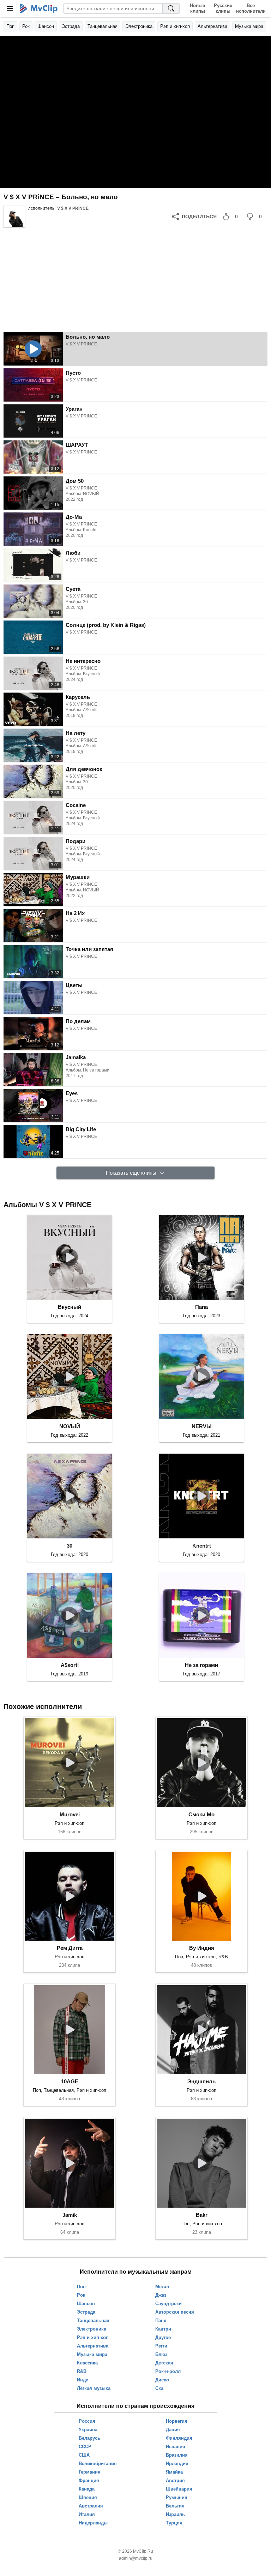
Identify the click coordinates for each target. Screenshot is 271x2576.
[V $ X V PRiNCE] (14, 216)
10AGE (70, 2081)
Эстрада (71, 26)
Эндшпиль (201, 2081)
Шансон (46, 26)
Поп (10, 26)
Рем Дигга (70, 1948)
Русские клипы (223, 8)
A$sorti (70, 1665)
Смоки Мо (201, 1814)
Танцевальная (103, 26)
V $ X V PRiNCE (73, 208)
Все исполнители (251, 8)
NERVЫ (202, 1426)
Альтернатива (212, 26)
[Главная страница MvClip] (39, 8)
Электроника (139, 26)
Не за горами (201, 1665)
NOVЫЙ (70, 1426)
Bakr (202, 2215)
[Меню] (10, 8)
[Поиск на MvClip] (171, 8)
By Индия (202, 1948)
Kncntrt (202, 1546)
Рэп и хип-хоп (175, 26)
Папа (201, 1307)
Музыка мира (249, 26)
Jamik (70, 2215)
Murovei (70, 1814)
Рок (26, 26)
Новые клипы (197, 8)
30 (70, 1546)
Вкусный (70, 1307)
